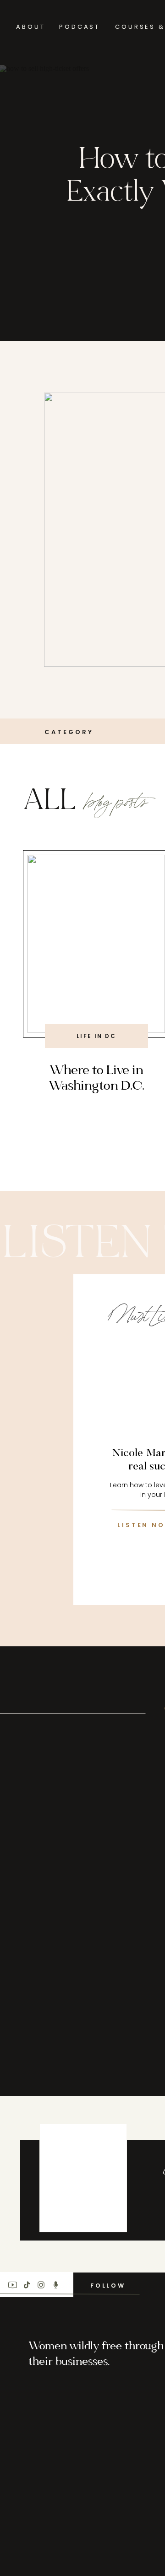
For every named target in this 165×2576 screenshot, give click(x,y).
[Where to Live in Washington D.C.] (96, 944)
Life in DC (96, 1036)
